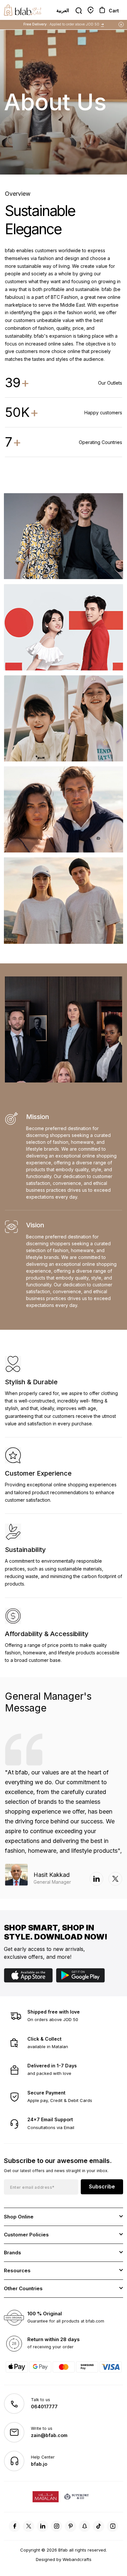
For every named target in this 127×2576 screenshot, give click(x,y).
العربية (63, 10)
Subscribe (102, 2186)
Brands (13, 2253)
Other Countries (23, 2288)
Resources (17, 2270)
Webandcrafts (77, 2559)
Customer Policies (26, 2235)
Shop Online (19, 2217)
